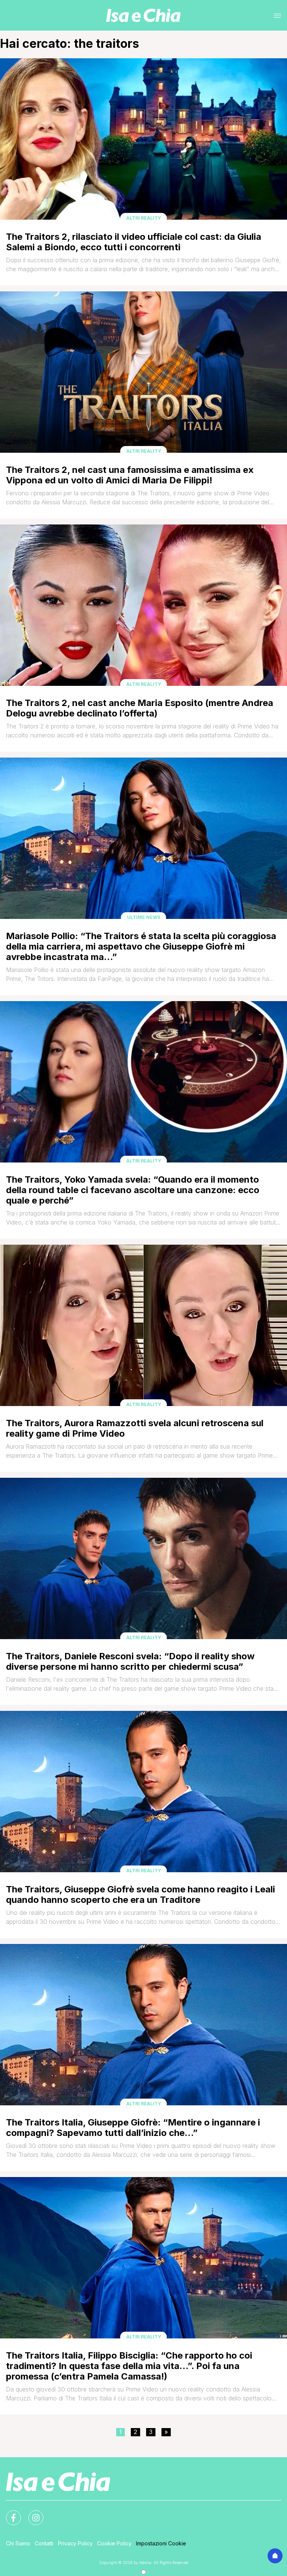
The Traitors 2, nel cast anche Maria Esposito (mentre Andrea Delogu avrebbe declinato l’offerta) (140, 708)
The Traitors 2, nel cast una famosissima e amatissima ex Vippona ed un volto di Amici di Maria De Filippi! (130, 475)
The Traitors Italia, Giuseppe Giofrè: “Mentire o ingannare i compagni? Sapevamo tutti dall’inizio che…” (133, 2128)
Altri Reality (144, 218)
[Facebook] (9, 2513)
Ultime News (144, 917)
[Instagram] (31, 2513)
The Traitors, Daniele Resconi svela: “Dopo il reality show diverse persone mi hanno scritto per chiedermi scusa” (130, 1661)
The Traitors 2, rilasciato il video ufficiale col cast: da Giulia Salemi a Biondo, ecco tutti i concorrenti (134, 242)
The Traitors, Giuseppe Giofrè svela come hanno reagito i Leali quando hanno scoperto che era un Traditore (141, 1894)
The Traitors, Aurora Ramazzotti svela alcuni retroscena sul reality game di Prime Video (135, 1428)
